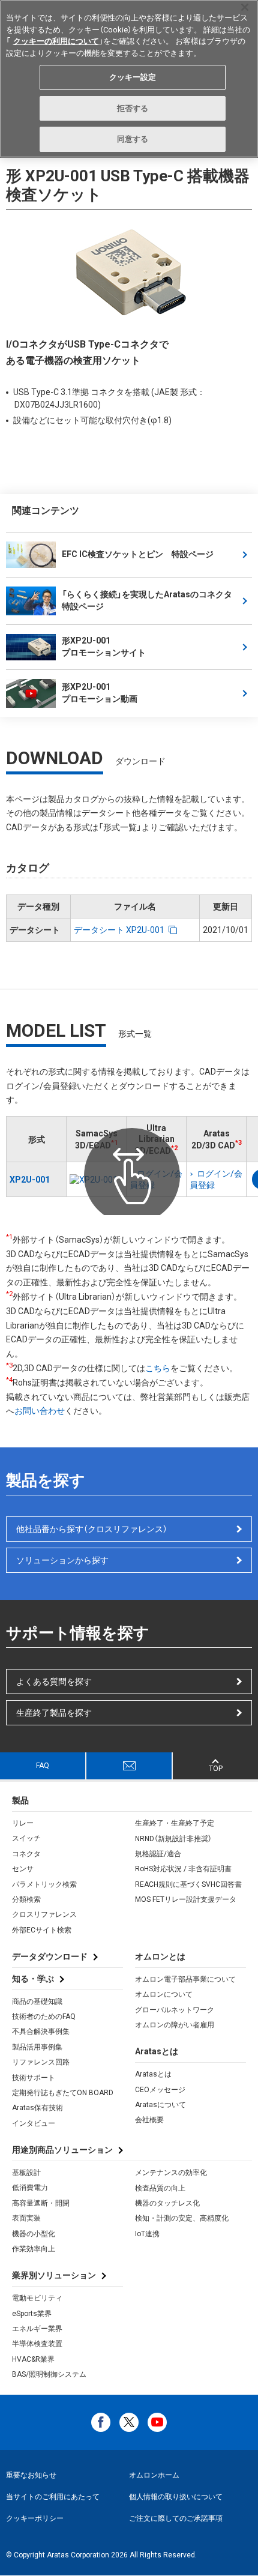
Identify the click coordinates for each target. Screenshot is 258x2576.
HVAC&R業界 (33, 2359)
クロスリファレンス (44, 1914)
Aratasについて (160, 2105)
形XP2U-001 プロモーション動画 (100, 693)
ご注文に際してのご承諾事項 (176, 2518)
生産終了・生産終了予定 (175, 1823)
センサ (23, 1869)
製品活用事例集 (37, 2047)
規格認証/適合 (158, 1854)
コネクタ (26, 1854)
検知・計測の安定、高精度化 (182, 2218)
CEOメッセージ (160, 2090)
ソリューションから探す (62, 1560)
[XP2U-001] (96, 1180)
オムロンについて (164, 1994)
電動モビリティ (37, 2298)
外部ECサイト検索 (42, 1930)
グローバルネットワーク (175, 2010)
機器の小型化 (34, 2234)
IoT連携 (147, 2234)
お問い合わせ (40, 1411)
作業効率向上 (34, 2249)
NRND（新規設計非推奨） (173, 1839)
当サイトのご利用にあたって (53, 2497)
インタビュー (34, 2123)
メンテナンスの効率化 (171, 2173)
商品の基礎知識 (37, 2001)
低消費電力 (30, 2188)
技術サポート (34, 2078)
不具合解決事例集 (41, 2032)
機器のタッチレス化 (167, 2203)
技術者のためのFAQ (44, 2016)
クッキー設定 (133, 77)
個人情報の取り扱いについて (176, 2497)
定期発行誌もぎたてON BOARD (63, 2093)
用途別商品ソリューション (62, 2150)
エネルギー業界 (37, 2329)
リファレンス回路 (41, 2062)
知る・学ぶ (33, 1979)
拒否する (133, 108)
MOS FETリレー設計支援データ (186, 1899)
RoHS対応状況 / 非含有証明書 (183, 1869)
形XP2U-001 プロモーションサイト (104, 647)
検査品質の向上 (160, 2188)
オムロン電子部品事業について (185, 1979)
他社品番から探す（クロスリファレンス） (92, 1529)
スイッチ (26, 1838)
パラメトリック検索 (44, 1884)
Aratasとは (153, 2074)
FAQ (43, 1766)
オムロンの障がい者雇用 (175, 2025)
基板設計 (26, 2173)
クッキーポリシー (35, 2518)
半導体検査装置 (37, 2344)
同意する (133, 139)
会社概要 (149, 2120)
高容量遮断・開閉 (41, 2203)
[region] (129, 79)
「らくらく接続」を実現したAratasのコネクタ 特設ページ (147, 600)
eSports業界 (32, 2314)
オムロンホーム (154, 2475)
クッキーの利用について (56, 41)
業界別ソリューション (54, 2275)
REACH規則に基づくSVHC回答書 (188, 1884)
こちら (158, 1368)
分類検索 (26, 1899)
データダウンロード (50, 1956)
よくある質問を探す (54, 1682)
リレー (23, 1823)
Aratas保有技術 (37, 2108)
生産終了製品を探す (54, 1713)
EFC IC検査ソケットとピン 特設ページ (138, 554)
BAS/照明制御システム (49, 2374)
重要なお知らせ (31, 2475)
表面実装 (26, 2218)
